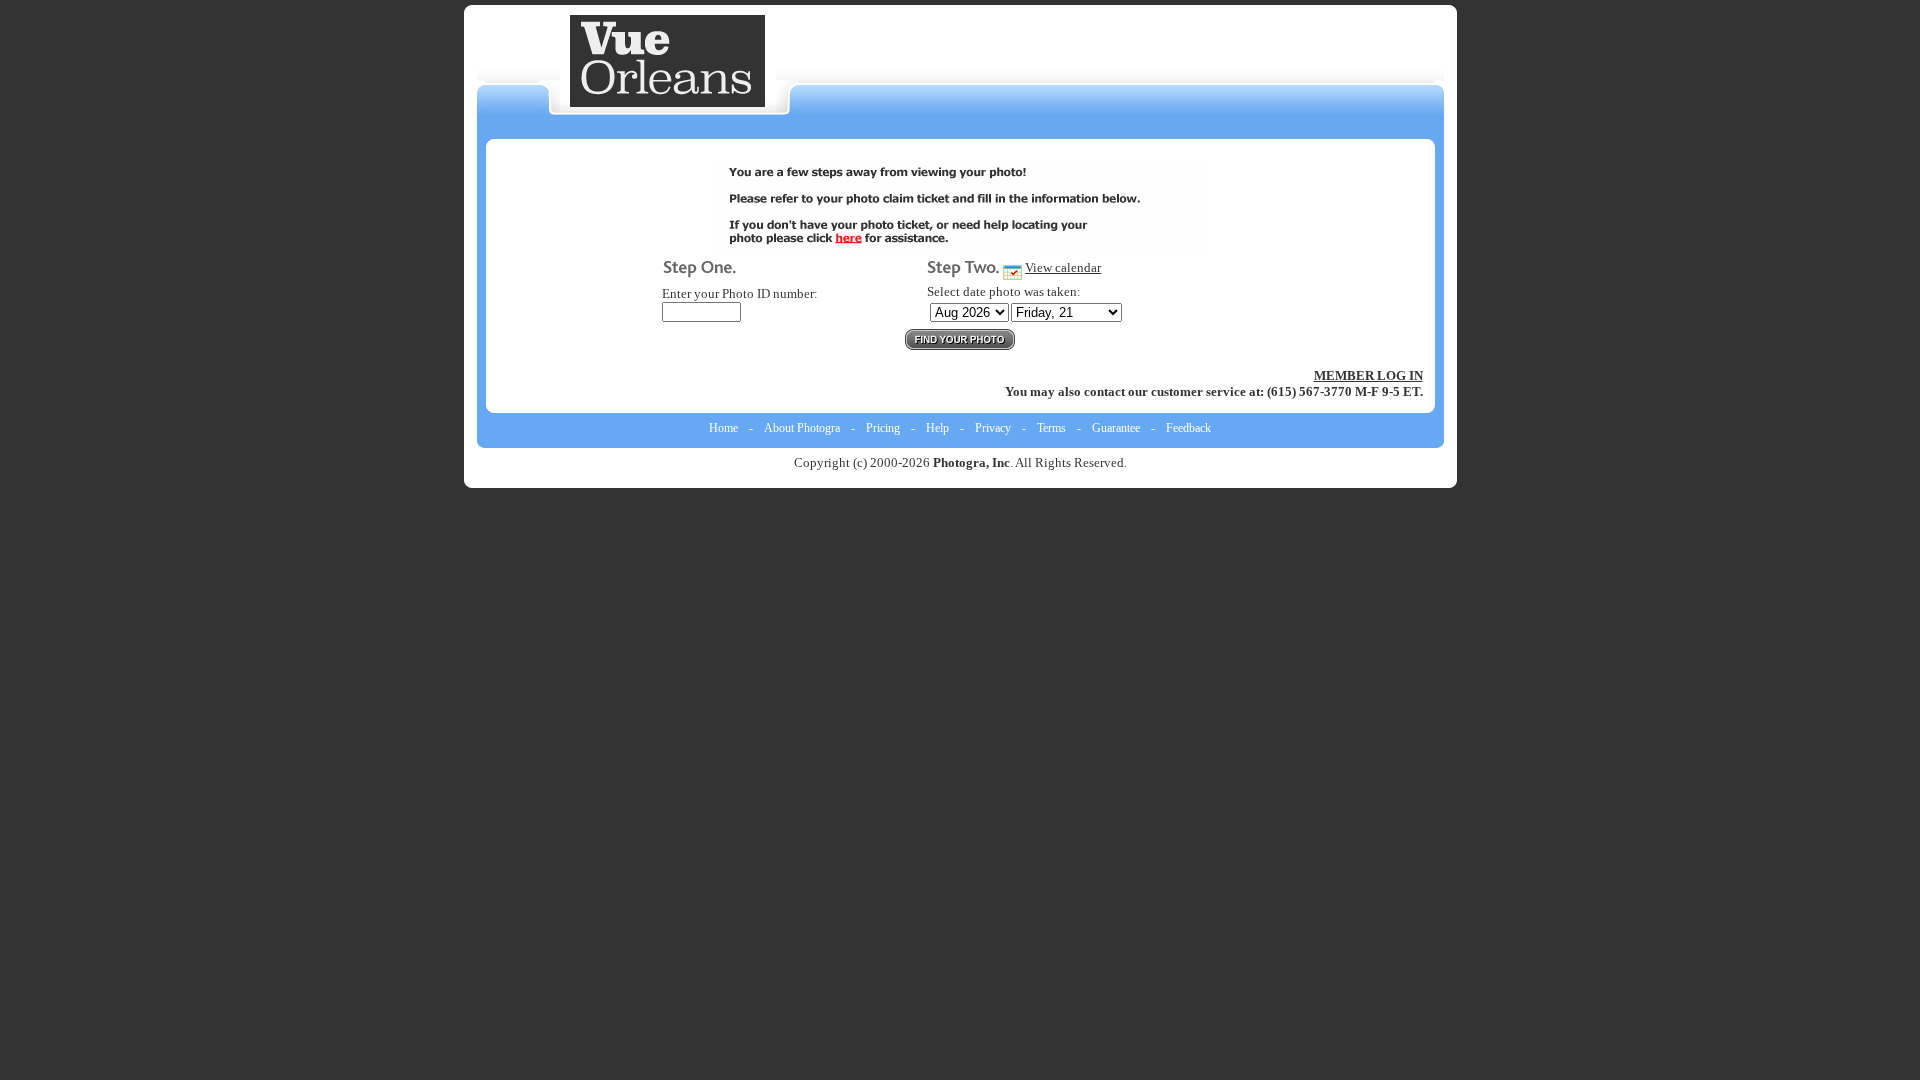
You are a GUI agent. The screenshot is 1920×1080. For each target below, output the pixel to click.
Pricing (883, 428)
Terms (1051, 428)
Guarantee (1116, 428)
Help (937, 428)
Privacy (993, 428)
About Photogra (802, 428)
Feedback (1188, 428)
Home (723, 428)
